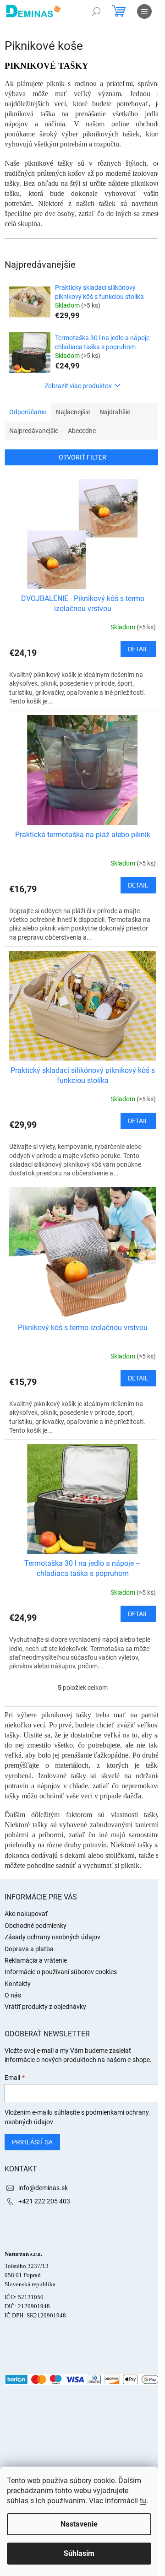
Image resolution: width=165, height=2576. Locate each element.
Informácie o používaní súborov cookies (61, 1972)
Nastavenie (79, 2524)
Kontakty (18, 1984)
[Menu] (144, 11)
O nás (13, 1995)
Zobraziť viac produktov (78, 386)
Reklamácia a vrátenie (36, 1960)
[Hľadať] (96, 11)
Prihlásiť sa (32, 2142)
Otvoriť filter (82, 457)
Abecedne (82, 431)
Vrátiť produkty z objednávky (45, 2007)
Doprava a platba (29, 1949)
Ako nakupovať (26, 1914)
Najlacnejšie (73, 412)
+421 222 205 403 (44, 2201)
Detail (138, 649)
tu (143, 2501)
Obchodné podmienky (36, 1926)
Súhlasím (79, 2553)
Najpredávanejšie (34, 431)
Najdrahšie (115, 412)
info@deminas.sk (43, 2188)
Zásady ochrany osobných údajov (52, 1937)
